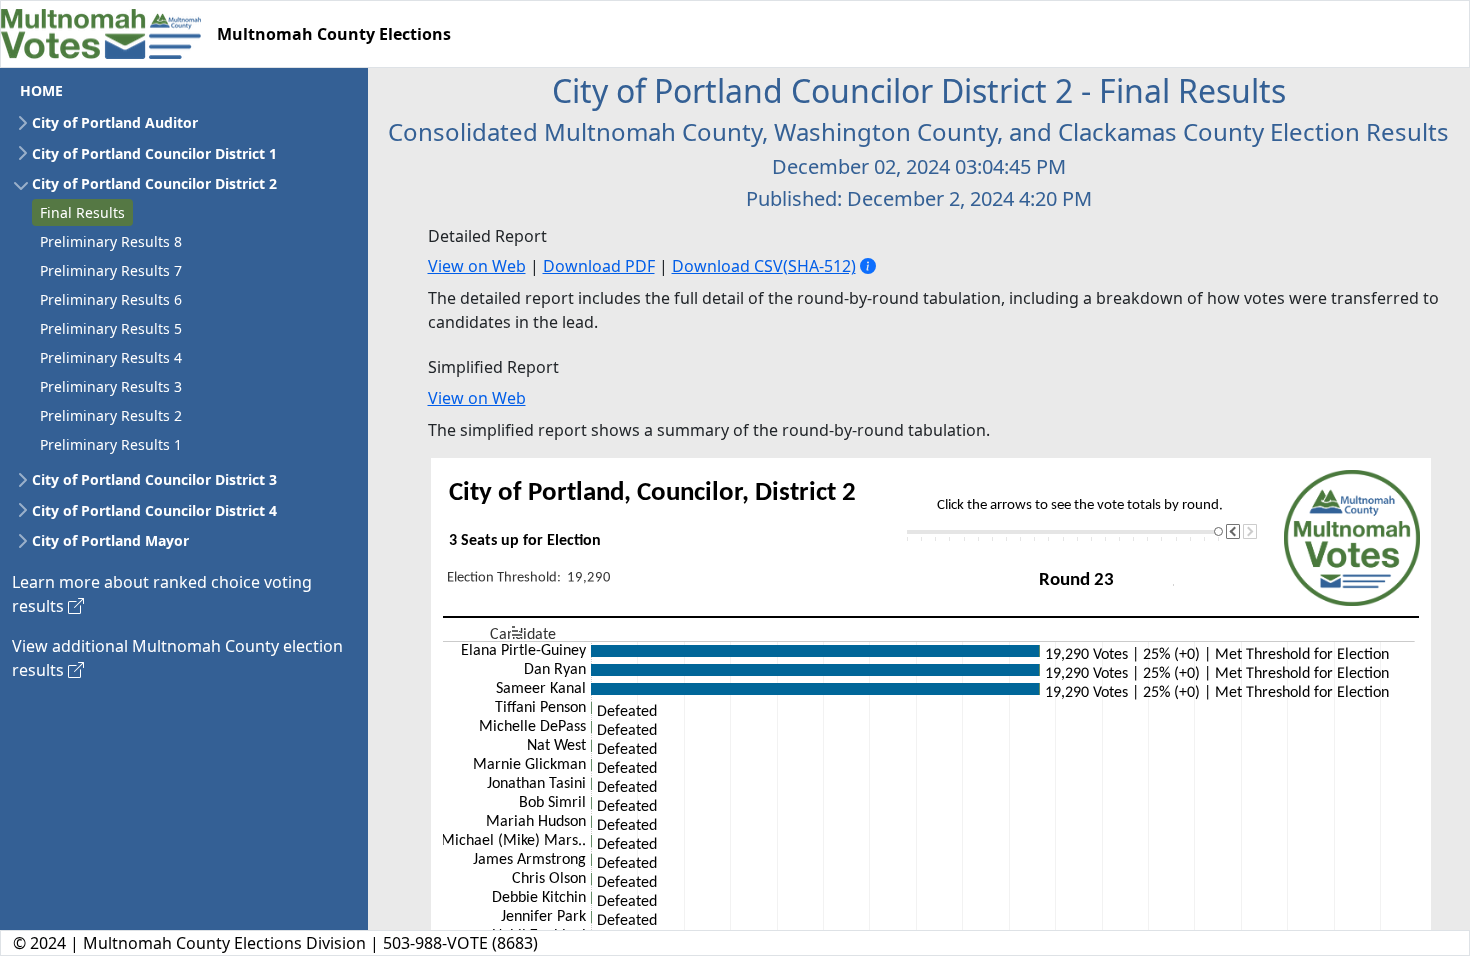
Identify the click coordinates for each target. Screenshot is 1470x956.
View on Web (477, 266)
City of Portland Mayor (110, 540)
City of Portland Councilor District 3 (154, 479)
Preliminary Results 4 (111, 357)
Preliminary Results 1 (111, 444)
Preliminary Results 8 (111, 241)
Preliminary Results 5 (111, 328)
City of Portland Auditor (115, 122)
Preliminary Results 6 (111, 299)
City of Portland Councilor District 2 (154, 183)
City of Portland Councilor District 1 (154, 153)
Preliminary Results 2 (111, 415)
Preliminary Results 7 (111, 270)
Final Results (82, 212)
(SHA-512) (819, 266)
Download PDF (599, 266)
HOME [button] (41, 90)
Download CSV (727, 266)
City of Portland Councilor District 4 (154, 510)
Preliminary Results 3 (111, 386)
